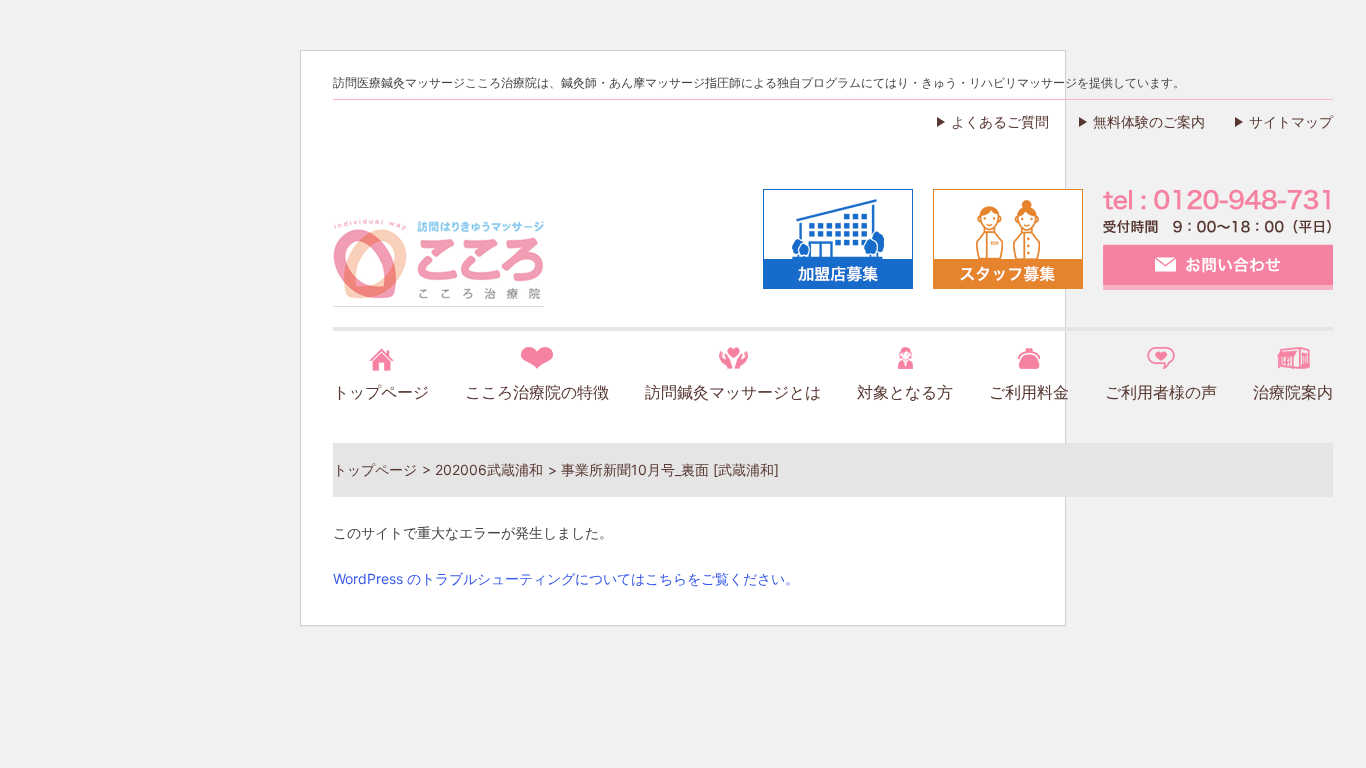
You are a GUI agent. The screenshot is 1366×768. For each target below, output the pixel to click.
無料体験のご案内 (1149, 121)
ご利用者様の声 (1161, 392)
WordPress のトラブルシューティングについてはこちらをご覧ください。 (566, 578)
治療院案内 (1293, 392)
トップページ (381, 392)
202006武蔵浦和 (489, 469)
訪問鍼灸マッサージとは (733, 392)
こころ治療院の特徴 (537, 392)
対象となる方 (905, 392)
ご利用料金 (1029, 392)
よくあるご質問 (1000, 121)
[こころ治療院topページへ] (438, 284)
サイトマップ (1291, 121)
